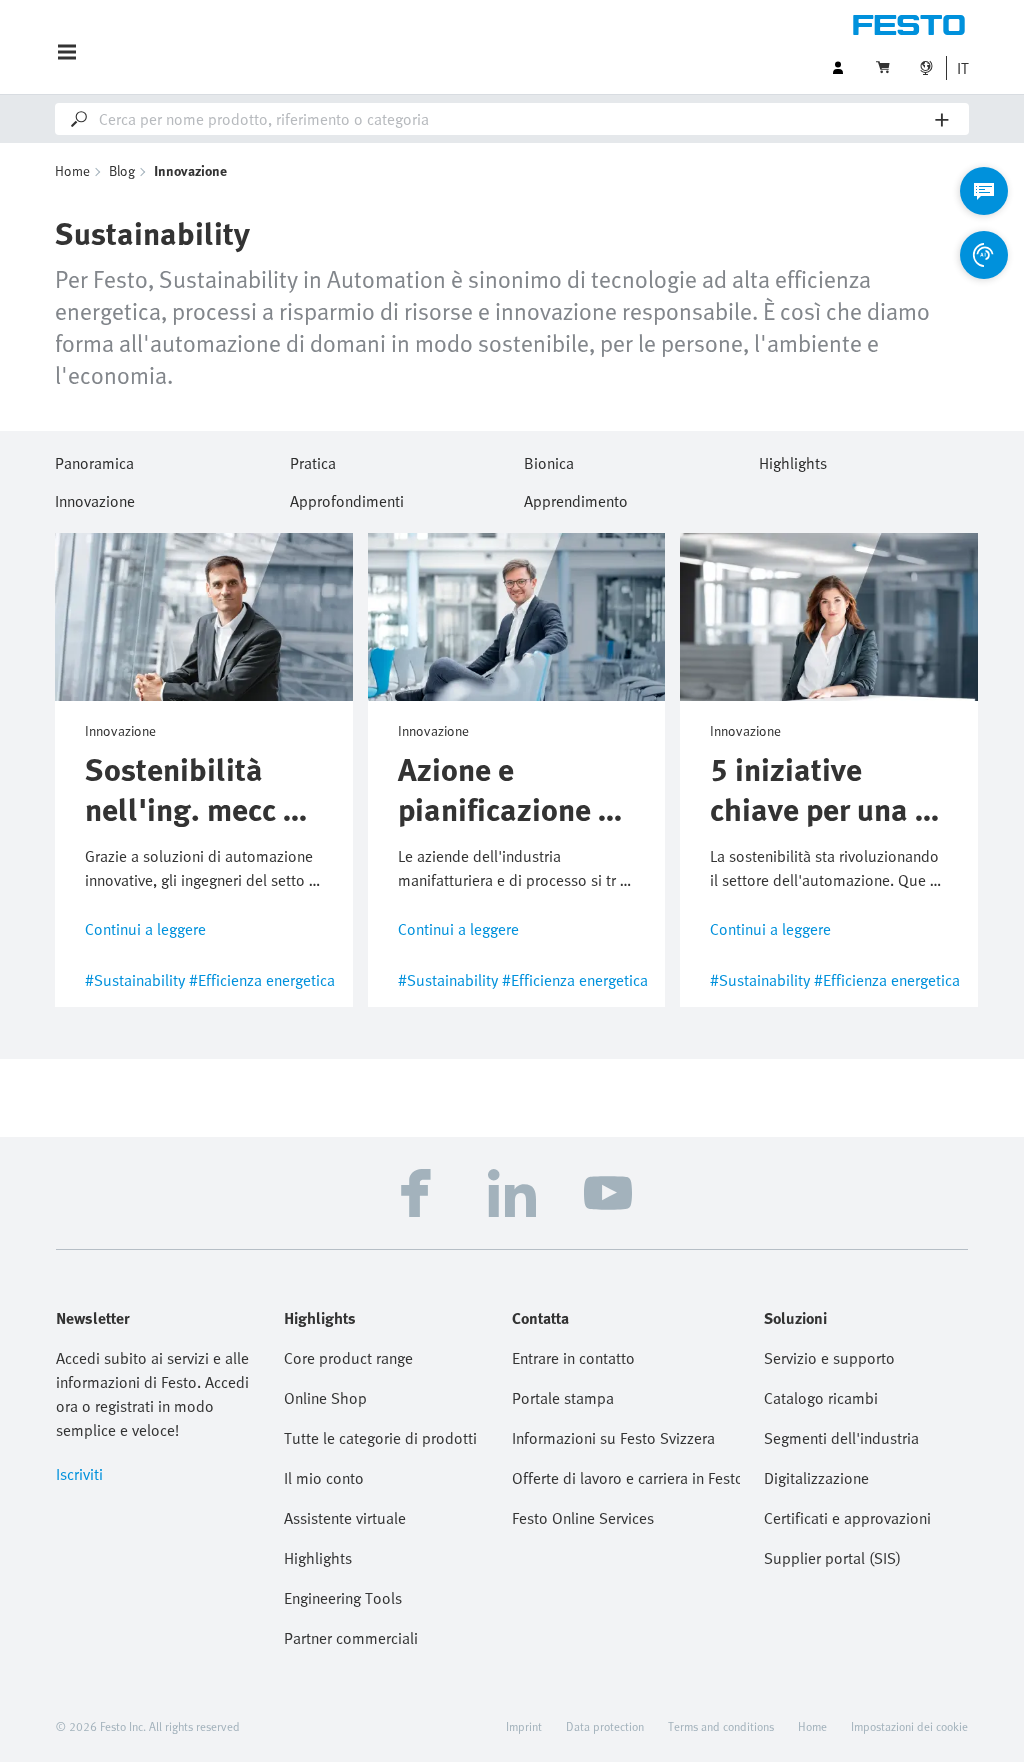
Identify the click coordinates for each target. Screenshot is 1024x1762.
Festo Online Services (583, 1518)
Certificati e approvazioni (847, 1518)
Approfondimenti (347, 498)
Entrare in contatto (573, 1358)
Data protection (605, 1726)
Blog (122, 170)
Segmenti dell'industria (841, 1438)
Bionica (549, 460)
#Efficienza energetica (262, 980)
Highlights (793, 460)
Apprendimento (576, 498)
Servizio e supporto (829, 1358)
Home (72, 170)
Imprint (524, 1726)
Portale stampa (563, 1398)
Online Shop (325, 1398)
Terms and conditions (721, 1726)
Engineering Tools (343, 1598)
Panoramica (94, 460)
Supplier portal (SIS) (832, 1558)
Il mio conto (324, 1478)
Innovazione (95, 498)
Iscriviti (79, 1474)
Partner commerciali (351, 1638)
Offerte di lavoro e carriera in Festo (626, 1478)
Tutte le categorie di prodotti (380, 1438)
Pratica (313, 460)
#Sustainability (135, 980)
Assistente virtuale (345, 1518)
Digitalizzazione (816, 1478)
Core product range (348, 1358)
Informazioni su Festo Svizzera (613, 1438)
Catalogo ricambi (821, 1398)
